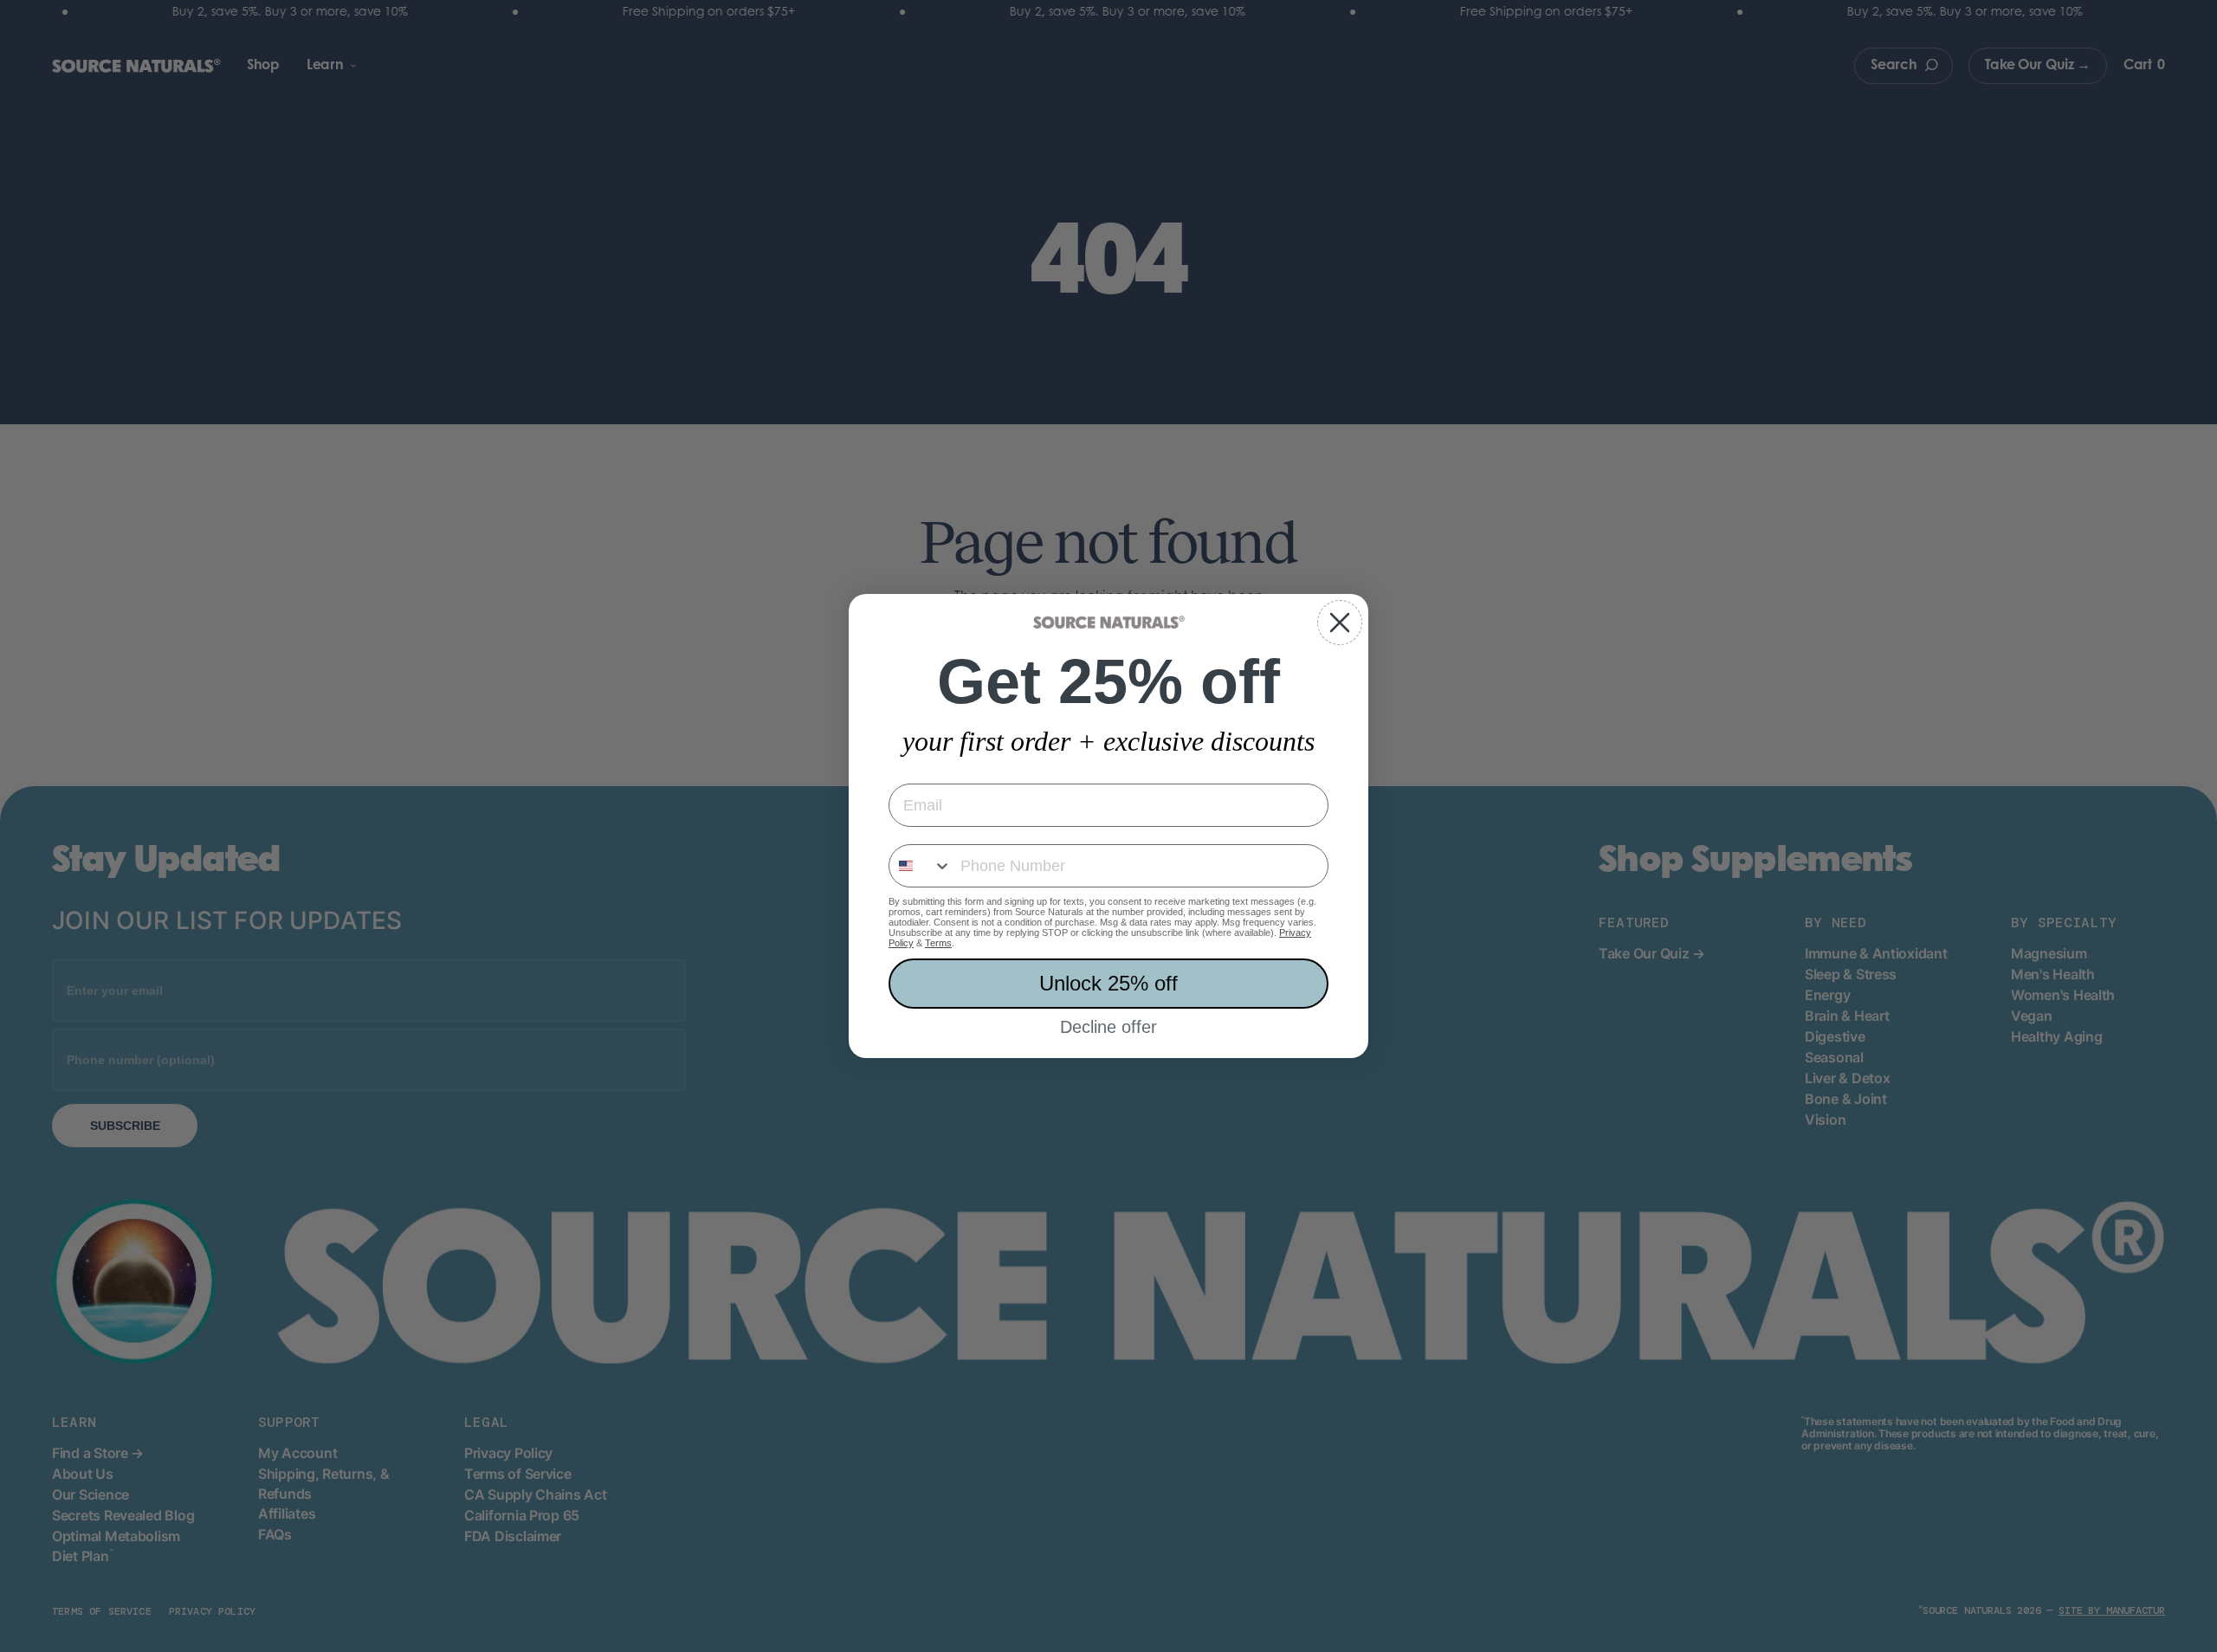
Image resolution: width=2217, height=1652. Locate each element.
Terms (938, 943)
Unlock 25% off (1108, 983)
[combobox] (921, 866)
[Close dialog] (1340, 623)
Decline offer (1108, 1027)
